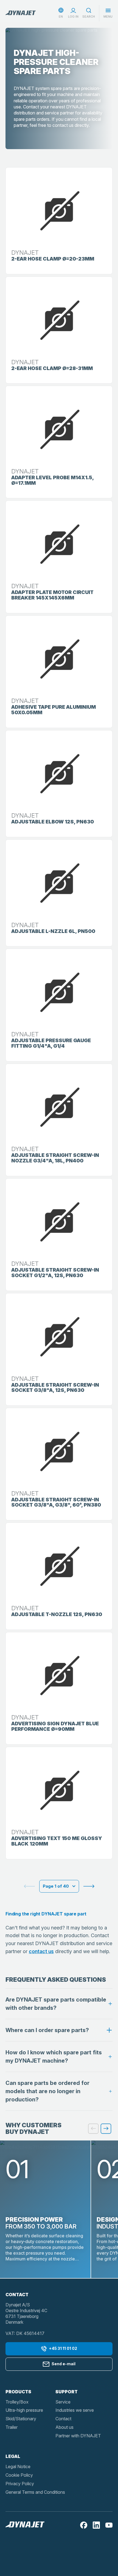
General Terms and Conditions (35, 2492)
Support (67, 2392)
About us (64, 2427)
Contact (63, 2419)
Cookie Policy (19, 2475)
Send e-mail (64, 2364)
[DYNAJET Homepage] (21, 13)
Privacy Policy (20, 2484)
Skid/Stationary (21, 2419)
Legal (13, 2456)
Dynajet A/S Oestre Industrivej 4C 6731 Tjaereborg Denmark (26, 2313)
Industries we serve (75, 2410)
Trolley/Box (17, 2402)
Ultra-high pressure (24, 2410)
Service (63, 2402)
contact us (41, 1951)
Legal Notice (18, 2467)
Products (18, 2392)
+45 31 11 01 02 (63, 2348)
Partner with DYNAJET (78, 2436)
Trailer (12, 2427)
